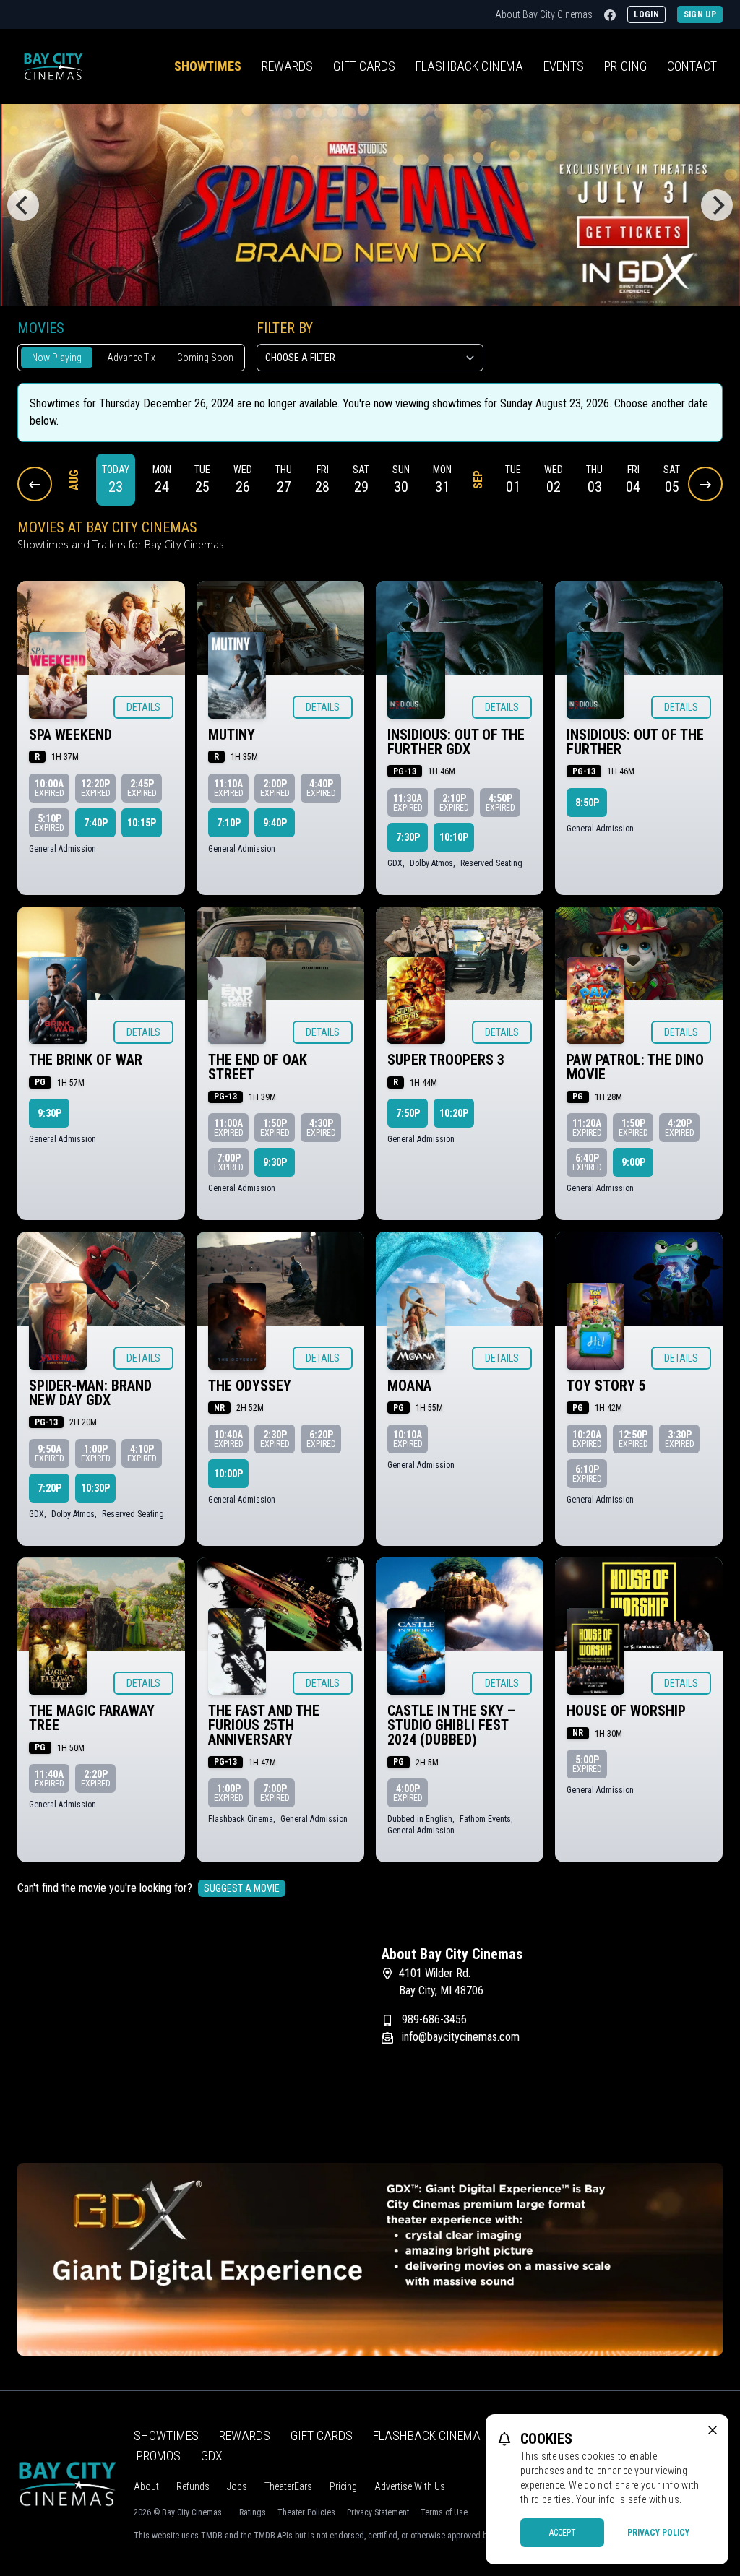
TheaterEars (288, 2486)
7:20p (50, 1488)
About (146, 2486)
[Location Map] (188, 2036)
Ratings (253, 2512)
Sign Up (700, 14)
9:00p (633, 1162)
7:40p (96, 823)
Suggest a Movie (242, 1888)
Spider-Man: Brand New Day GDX (90, 1393)
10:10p (454, 837)
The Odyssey (250, 1386)
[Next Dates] (705, 484)
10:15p (142, 823)
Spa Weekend (70, 735)
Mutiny (232, 735)
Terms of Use (444, 2512)
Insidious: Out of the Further (635, 742)
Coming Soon (205, 358)
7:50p (408, 1113)
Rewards (287, 66)
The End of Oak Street (258, 1067)
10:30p (95, 1488)
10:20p (454, 1113)
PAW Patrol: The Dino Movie (635, 1067)
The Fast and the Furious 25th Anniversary (264, 1725)
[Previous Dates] (35, 484)
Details (143, 707)
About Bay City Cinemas (544, 14)
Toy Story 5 (606, 1386)
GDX (212, 2456)
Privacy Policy (658, 2533)
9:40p (275, 823)
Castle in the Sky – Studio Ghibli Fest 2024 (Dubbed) (451, 1725)
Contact (692, 66)
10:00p (228, 1474)
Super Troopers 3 (446, 1060)
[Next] (717, 205)
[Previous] (23, 205)
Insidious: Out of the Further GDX (456, 742)
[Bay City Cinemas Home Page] (53, 66)
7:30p (408, 837)
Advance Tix (131, 358)
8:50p (587, 803)
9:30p (50, 1113)
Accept (563, 2533)
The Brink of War (86, 1060)
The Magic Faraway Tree (92, 1718)
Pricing (625, 66)
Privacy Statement (378, 2512)
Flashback (469, 66)
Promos (159, 2456)
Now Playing (57, 358)
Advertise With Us (410, 2486)
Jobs (237, 2486)
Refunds (193, 2486)
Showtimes (208, 66)
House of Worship (626, 1711)
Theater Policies (306, 2512)
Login (646, 14)
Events (564, 66)
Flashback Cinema (427, 2435)
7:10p (229, 823)
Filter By (285, 328)
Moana (409, 1386)
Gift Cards (364, 66)
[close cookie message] (713, 2430)
